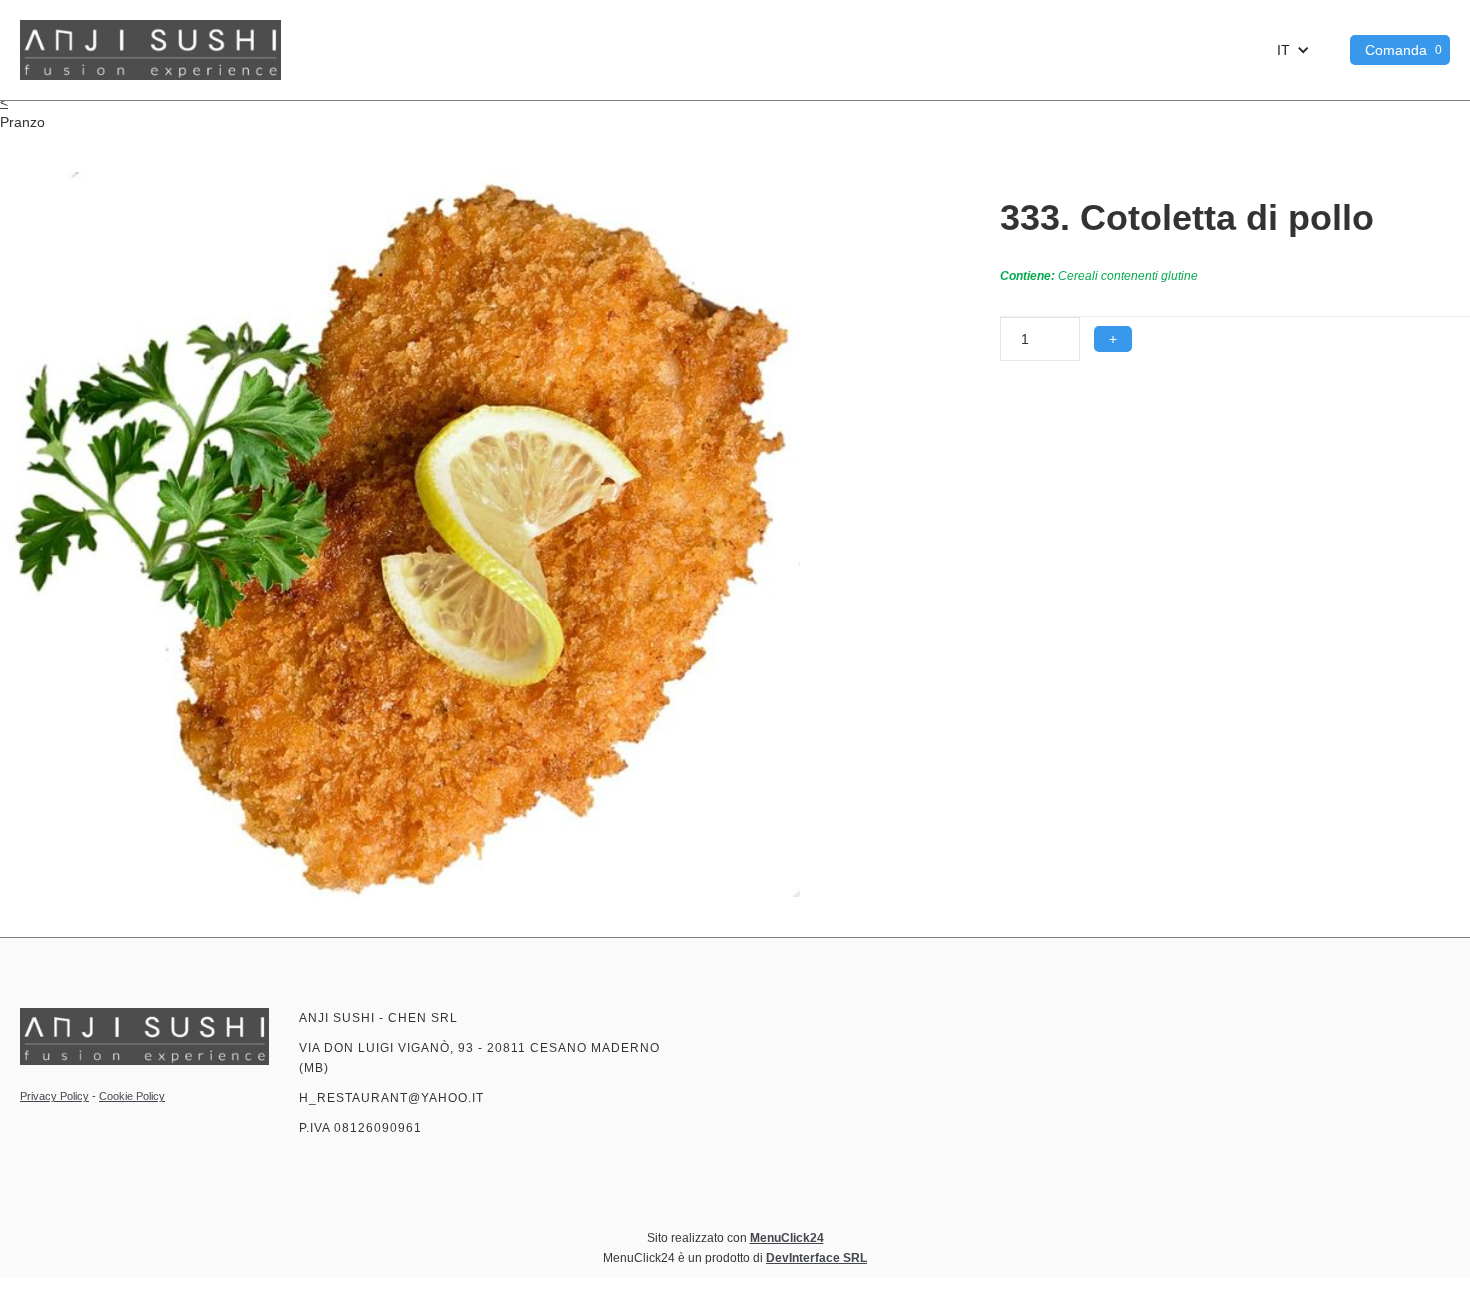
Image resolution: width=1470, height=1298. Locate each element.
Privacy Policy (54, 1096)
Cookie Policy (132, 1096)
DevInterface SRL (816, 1258)
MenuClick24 (787, 1238)
